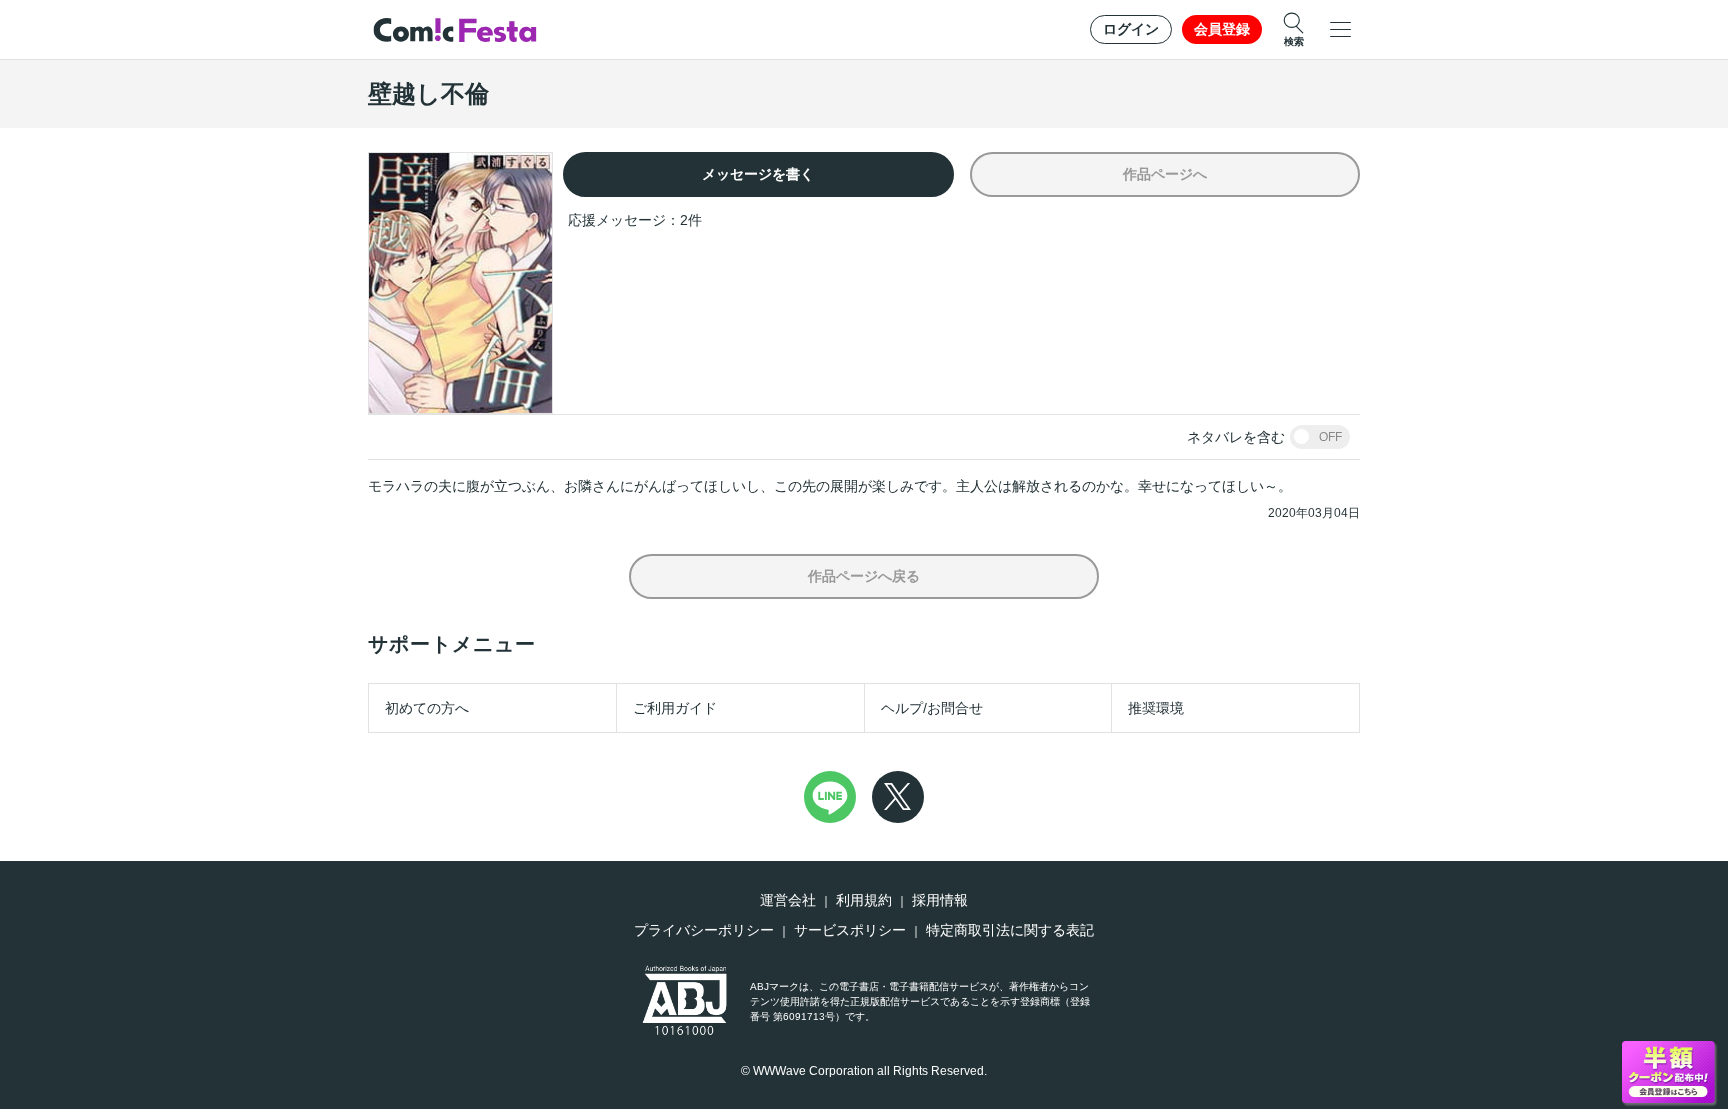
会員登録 (1222, 29)
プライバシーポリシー (704, 930)
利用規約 (864, 900)
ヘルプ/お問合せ (932, 708)
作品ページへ (1165, 174)
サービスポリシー (850, 930)
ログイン (1131, 29)
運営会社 (788, 900)
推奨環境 (1156, 708)
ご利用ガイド (675, 708)
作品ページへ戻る (864, 576)
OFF (1330, 437)
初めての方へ (427, 708)
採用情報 (940, 900)
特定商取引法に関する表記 (1010, 930)
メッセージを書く (758, 174)
